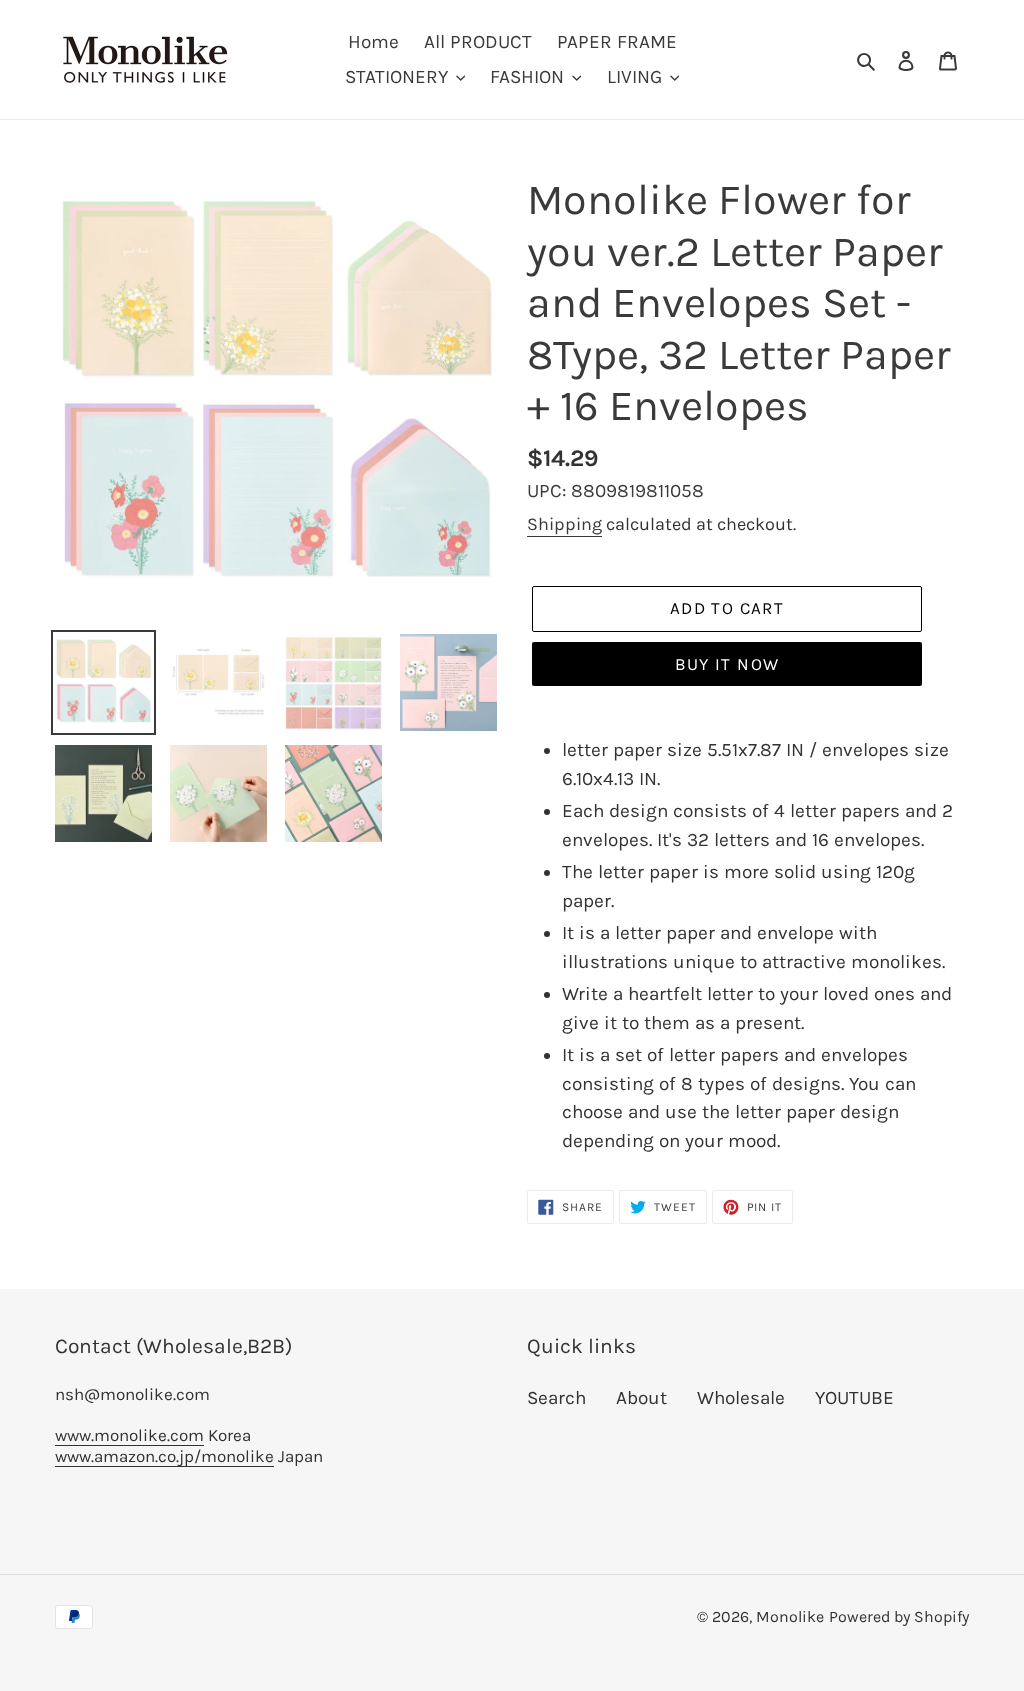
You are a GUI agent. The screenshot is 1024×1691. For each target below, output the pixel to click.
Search (556, 1398)
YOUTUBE (854, 1398)
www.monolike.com (129, 1435)
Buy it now (727, 664)
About (641, 1398)
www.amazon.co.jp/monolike (164, 1456)
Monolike (790, 1616)
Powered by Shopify (899, 1616)
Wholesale (741, 1398)
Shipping (564, 524)
